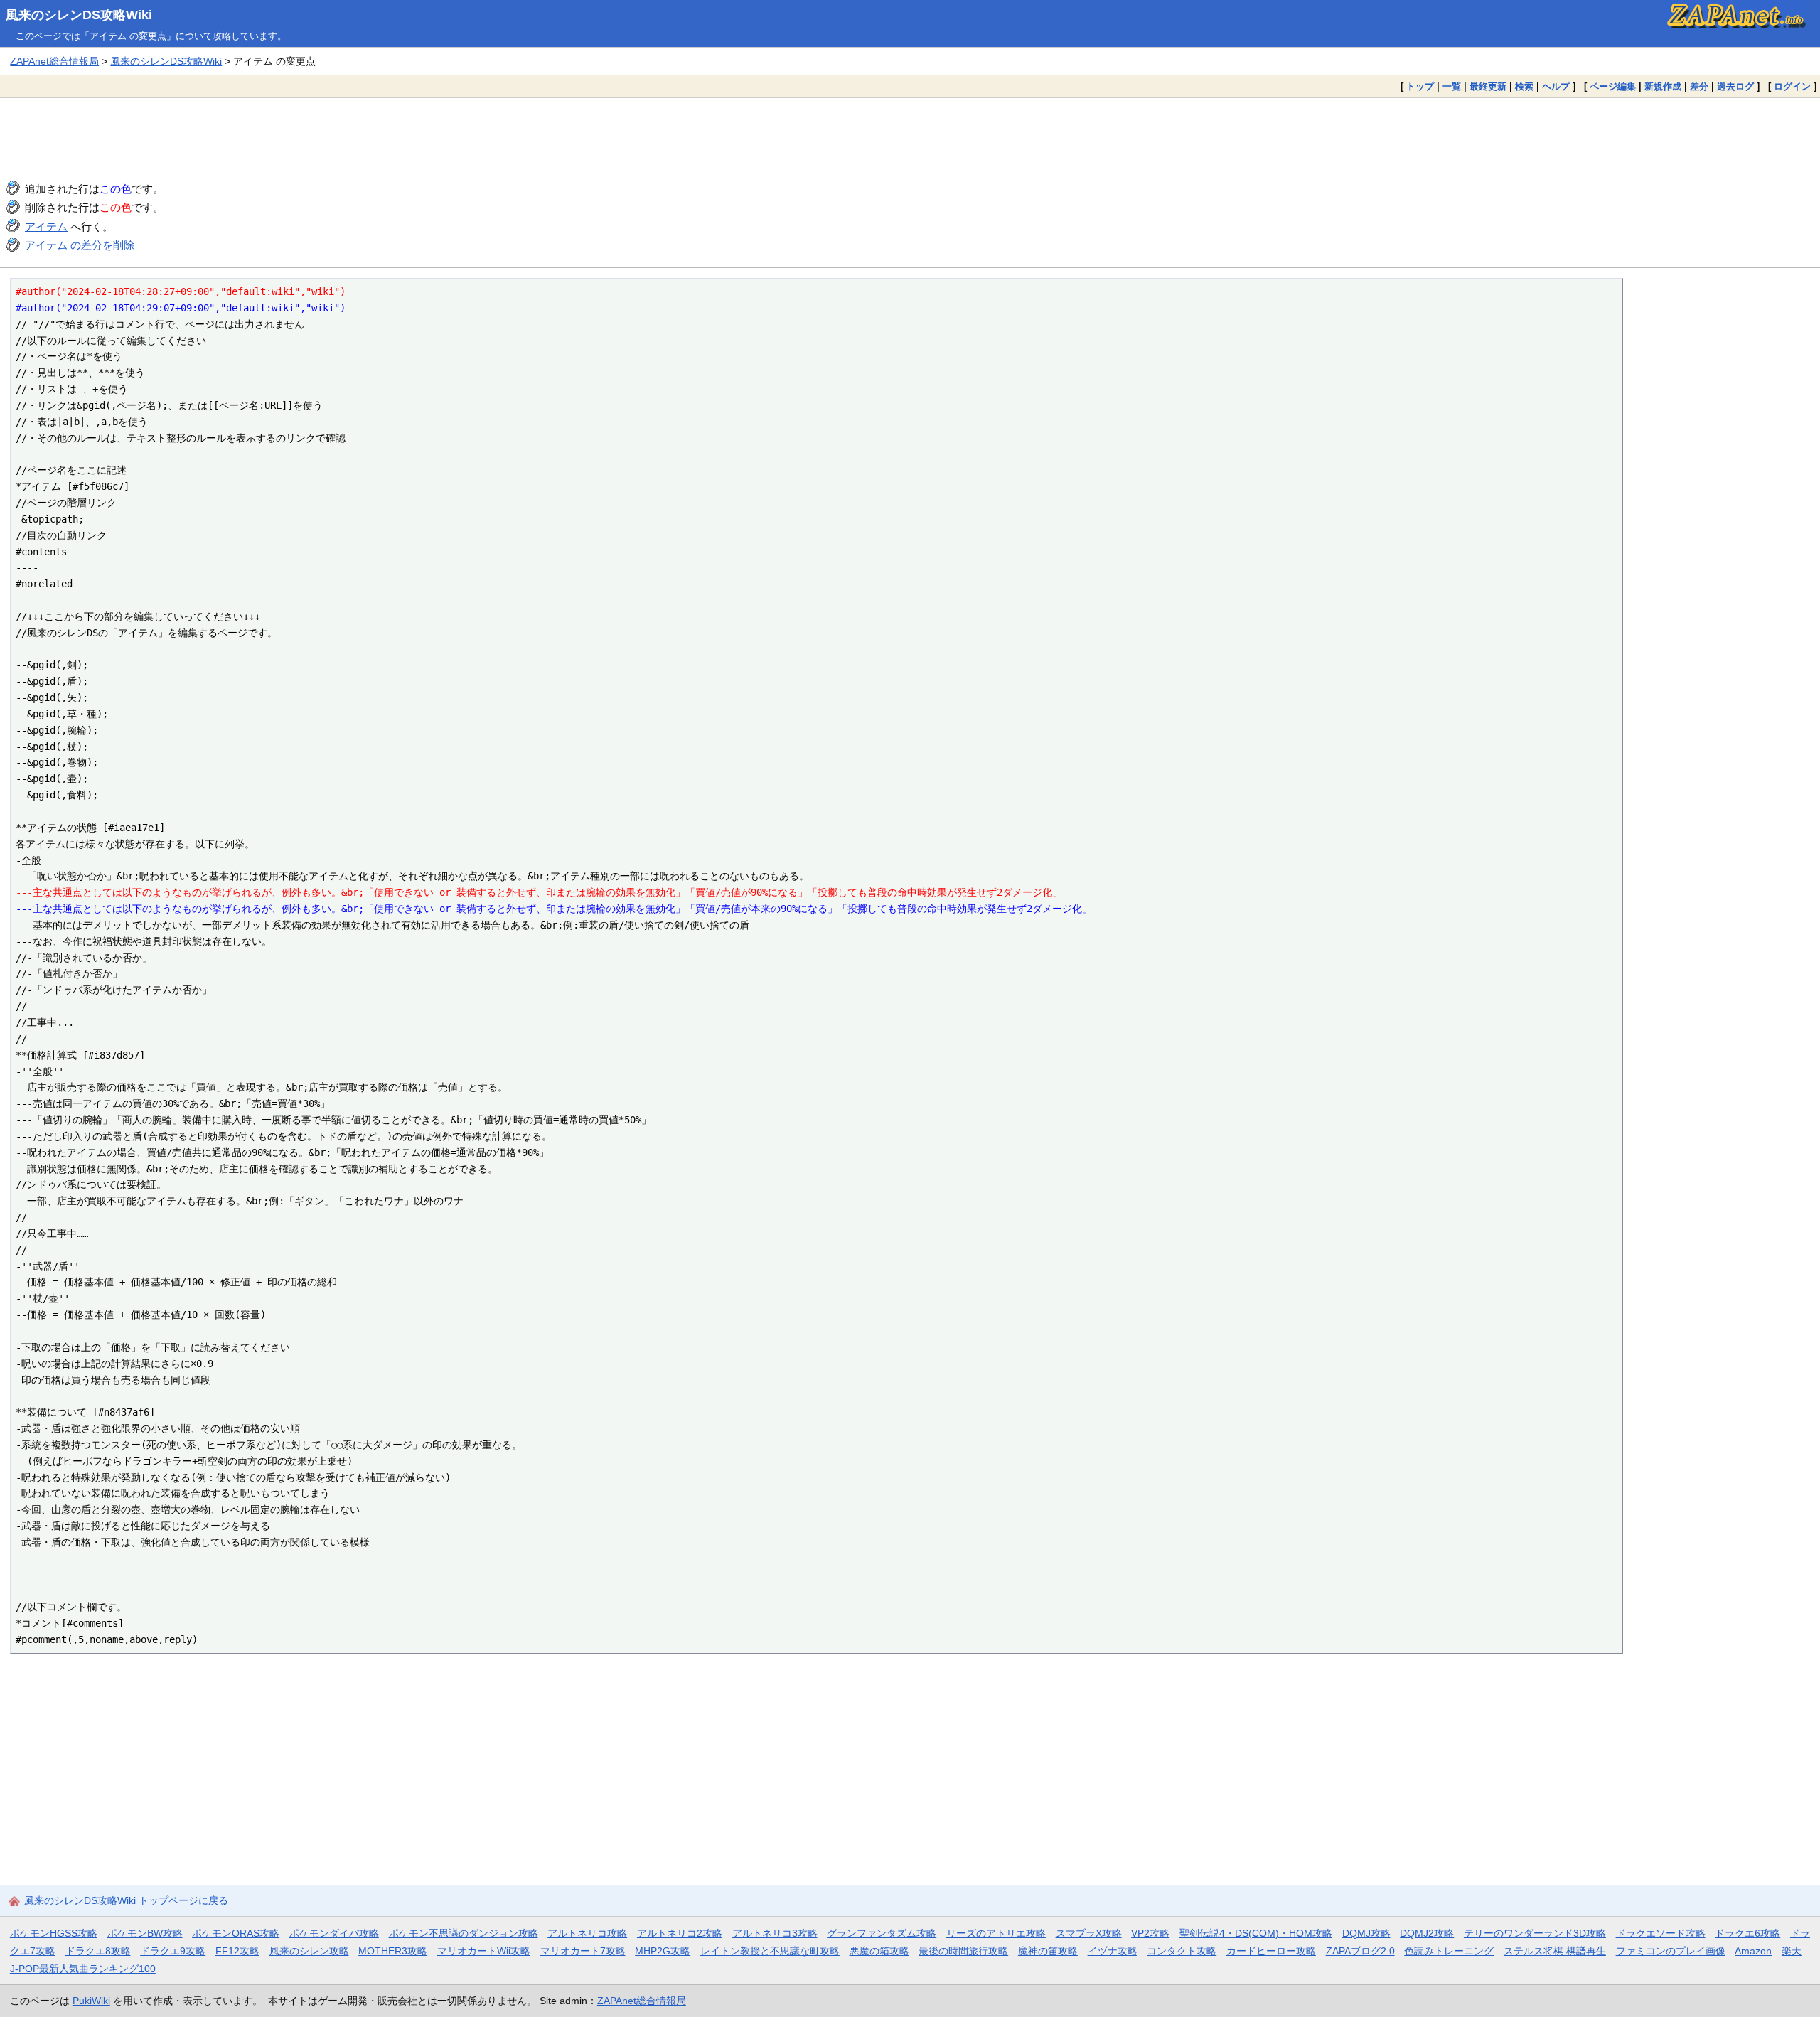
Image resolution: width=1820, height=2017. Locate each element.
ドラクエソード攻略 (1661, 1933)
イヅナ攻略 (1113, 1951)
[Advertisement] (910, 135)
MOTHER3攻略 (393, 1951)
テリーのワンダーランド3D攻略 (1535, 1933)
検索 (1524, 86)
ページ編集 (1613, 86)
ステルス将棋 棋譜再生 (1555, 1951)
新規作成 (1663, 86)
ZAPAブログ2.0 (1360, 1951)
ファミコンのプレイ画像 (1671, 1951)
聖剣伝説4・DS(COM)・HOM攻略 (1256, 1933)
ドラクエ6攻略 (1747, 1933)
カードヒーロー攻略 (1271, 1951)
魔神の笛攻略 (1048, 1951)
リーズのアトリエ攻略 (996, 1933)
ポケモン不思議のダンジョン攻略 (464, 1933)
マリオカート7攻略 (583, 1951)
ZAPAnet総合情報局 (54, 61)
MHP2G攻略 (663, 1951)
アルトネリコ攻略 (587, 1933)
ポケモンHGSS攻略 (54, 1933)
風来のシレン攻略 (309, 1951)
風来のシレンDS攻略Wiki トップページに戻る (126, 1900)
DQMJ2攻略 (1427, 1933)
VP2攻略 (1150, 1933)
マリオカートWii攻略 (484, 1951)
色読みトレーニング (1449, 1951)
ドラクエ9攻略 (173, 1951)
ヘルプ (1556, 86)
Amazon (1753, 1951)
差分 (1699, 86)
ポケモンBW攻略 (145, 1933)
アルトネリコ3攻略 (775, 1933)
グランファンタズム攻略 (882, 1933)
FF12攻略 (237, 1951)
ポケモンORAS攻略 (236, 1933)
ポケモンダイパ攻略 (334, 1933)
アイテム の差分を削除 (80, 245)
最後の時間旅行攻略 (963, 1951)
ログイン (1792, 86)
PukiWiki (91, 2001)
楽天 (1792, 1951)
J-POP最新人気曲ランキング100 (83, 1969)
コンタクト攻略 (1182, 1951)
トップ (1420, 86)
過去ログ (1735, 86)
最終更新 (1488, 86)
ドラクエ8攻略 (98, 1951)
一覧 (1452, 86)
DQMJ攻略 (1366, 1933)
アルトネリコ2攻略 (680, 1933)
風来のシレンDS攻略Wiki (79, 15)
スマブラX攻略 (1089, 1933)
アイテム (46, 226)
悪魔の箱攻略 (879, 1951)
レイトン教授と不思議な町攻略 (770, 1951)
